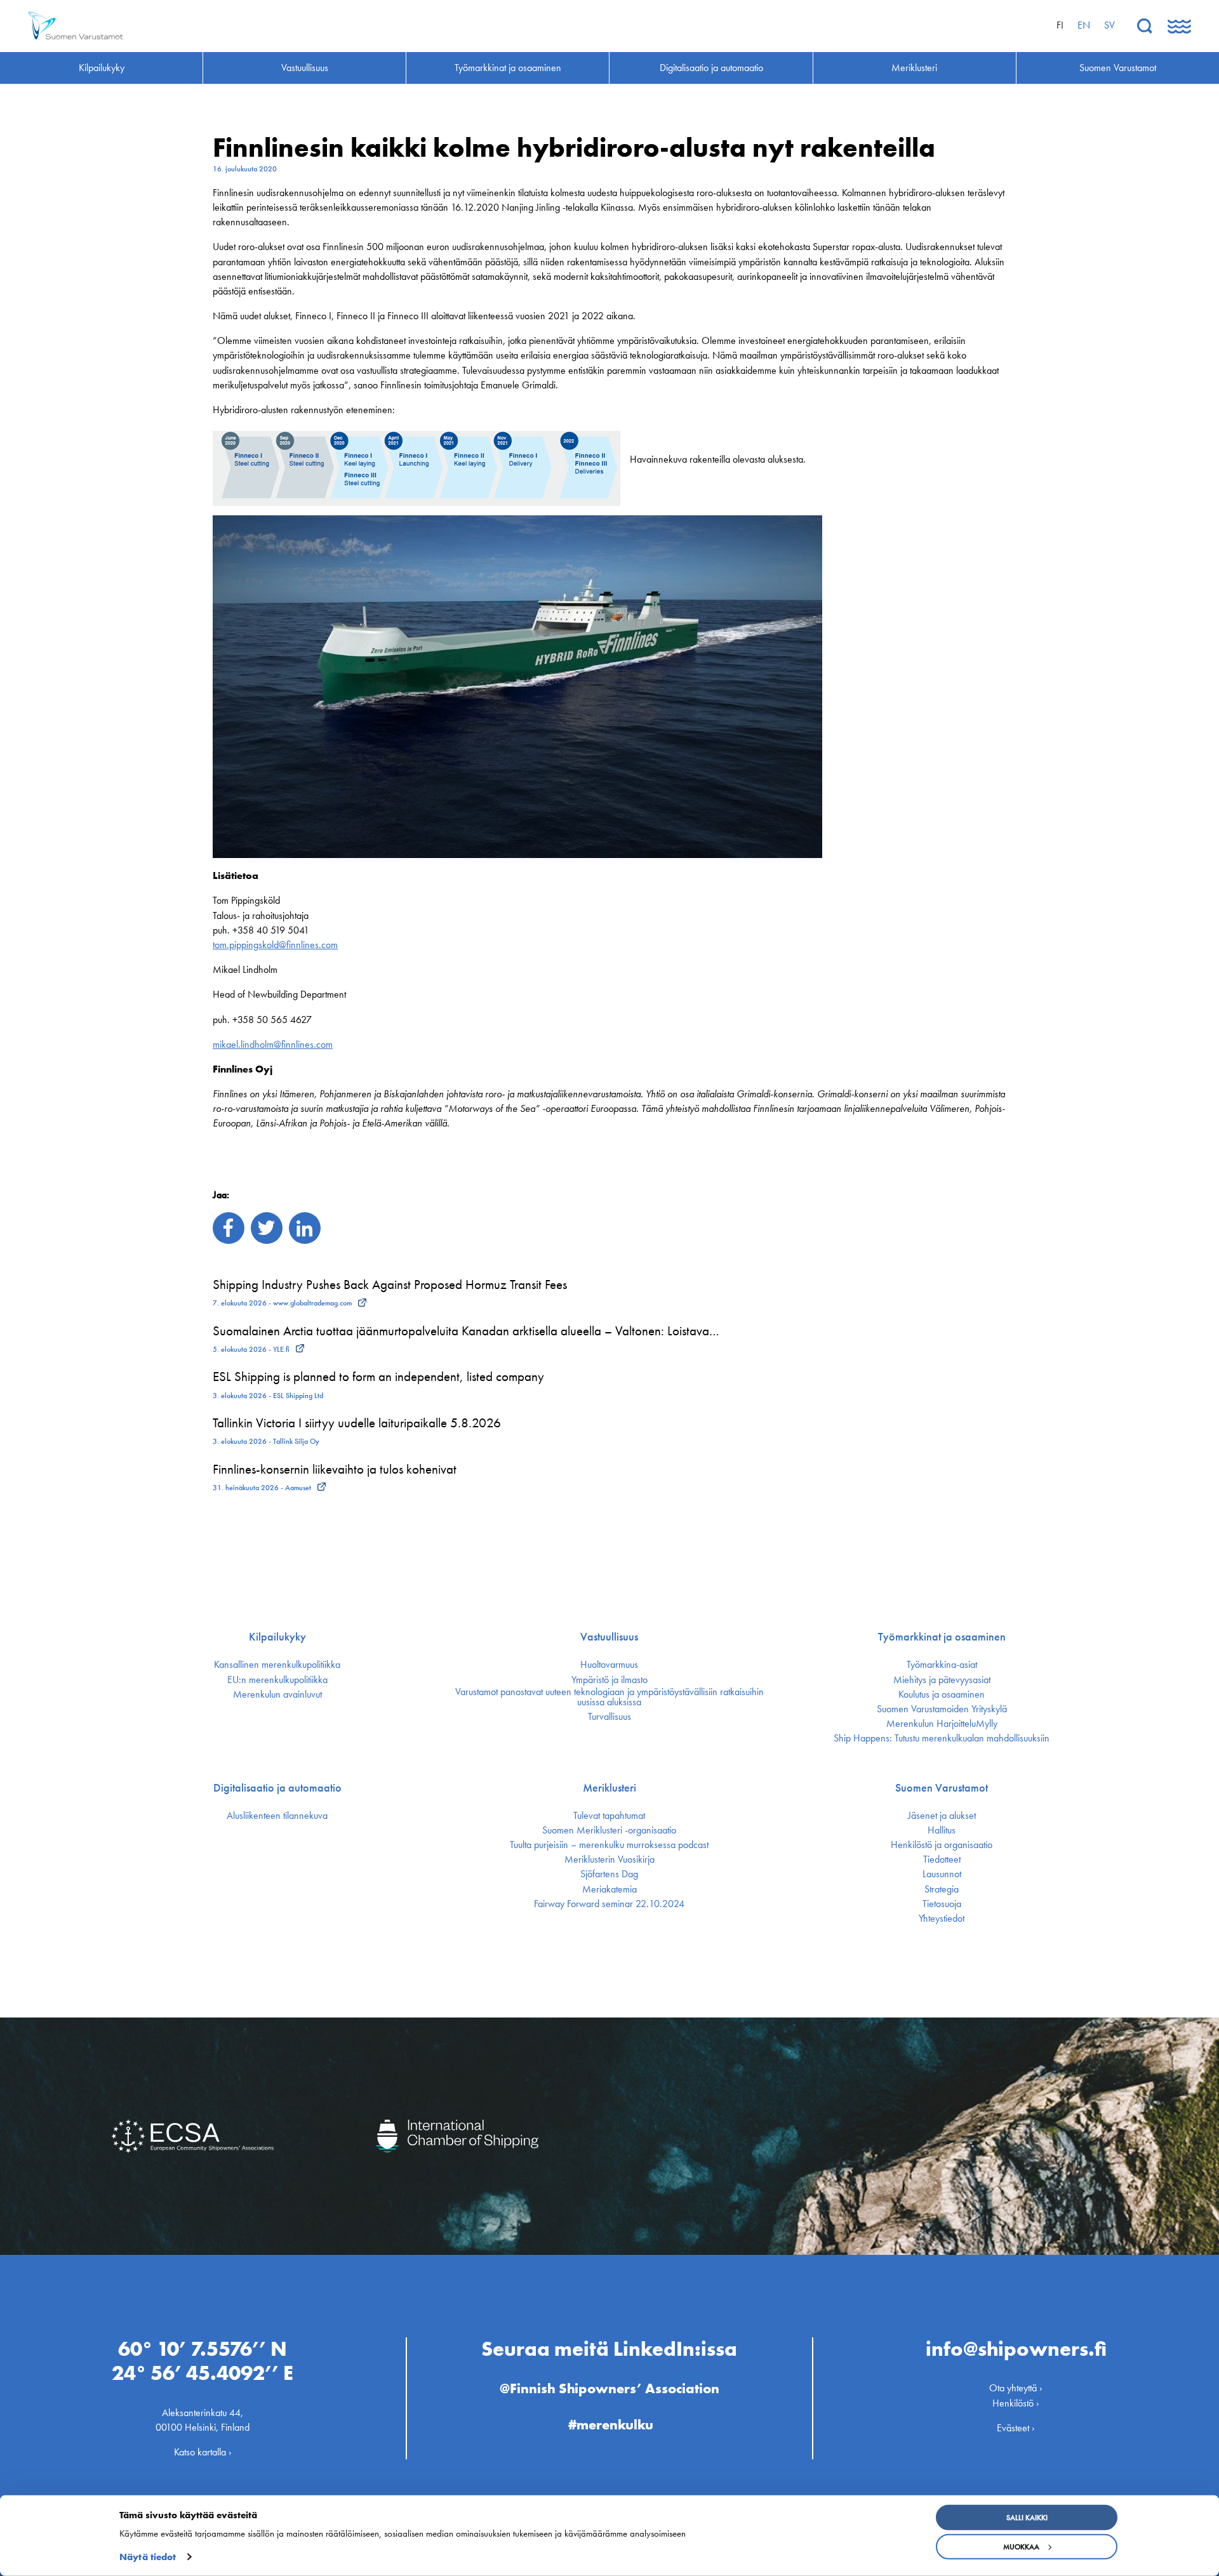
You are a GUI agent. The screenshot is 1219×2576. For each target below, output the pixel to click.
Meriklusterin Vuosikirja (609, 1859)
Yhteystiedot (942, 1919)
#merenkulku (611, 2425)
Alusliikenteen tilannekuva (277, 1816)
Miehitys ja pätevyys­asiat (942, 1680)
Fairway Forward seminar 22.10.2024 (609, 1904)
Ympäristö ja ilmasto (609, 1680)
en (1084, 25)
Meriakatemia (609, 1889)
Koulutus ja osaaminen (942, 1694)
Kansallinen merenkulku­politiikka (277, 1665)
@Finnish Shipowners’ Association (609, 2388)
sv (1109, 25)
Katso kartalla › (203, 2452)
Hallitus (942, 1830)
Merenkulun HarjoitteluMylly (942, 1724)
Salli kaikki (1027, 2518)
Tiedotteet (942, 1859)
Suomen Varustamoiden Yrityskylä (942, 1709)
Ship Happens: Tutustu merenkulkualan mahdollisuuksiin (942, 1738)
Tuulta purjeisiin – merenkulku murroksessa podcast (609, 1845)
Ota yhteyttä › (1016, 2388)
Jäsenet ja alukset (942, 1816)
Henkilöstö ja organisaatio (942, 1845)
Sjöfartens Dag (609, 1874)
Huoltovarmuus (609, 1665)
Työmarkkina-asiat (942, 1665)
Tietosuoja (942, 1904)
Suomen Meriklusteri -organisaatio (609, 1830)
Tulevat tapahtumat (609, 1816)
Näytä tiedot (148, 2557)
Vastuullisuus (609, 1637)
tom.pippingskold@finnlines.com (275, 945)
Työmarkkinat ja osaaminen (942, 1637)
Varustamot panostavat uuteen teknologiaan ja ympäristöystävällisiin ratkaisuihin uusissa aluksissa (609, 1697)
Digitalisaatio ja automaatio (277, 1788)
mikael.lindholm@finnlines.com (273, 1044)
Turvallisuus (609, 1717)
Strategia (942, 1889)
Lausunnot (942, 1874)
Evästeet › (1016, 2428)
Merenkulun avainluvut (277, 1694)
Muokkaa (1021, 2547)
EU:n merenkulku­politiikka (277, 1680)
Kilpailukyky (277, 1637)
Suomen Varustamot (942, 1788)
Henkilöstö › (1016, 2403)
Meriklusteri (609, 1788)
